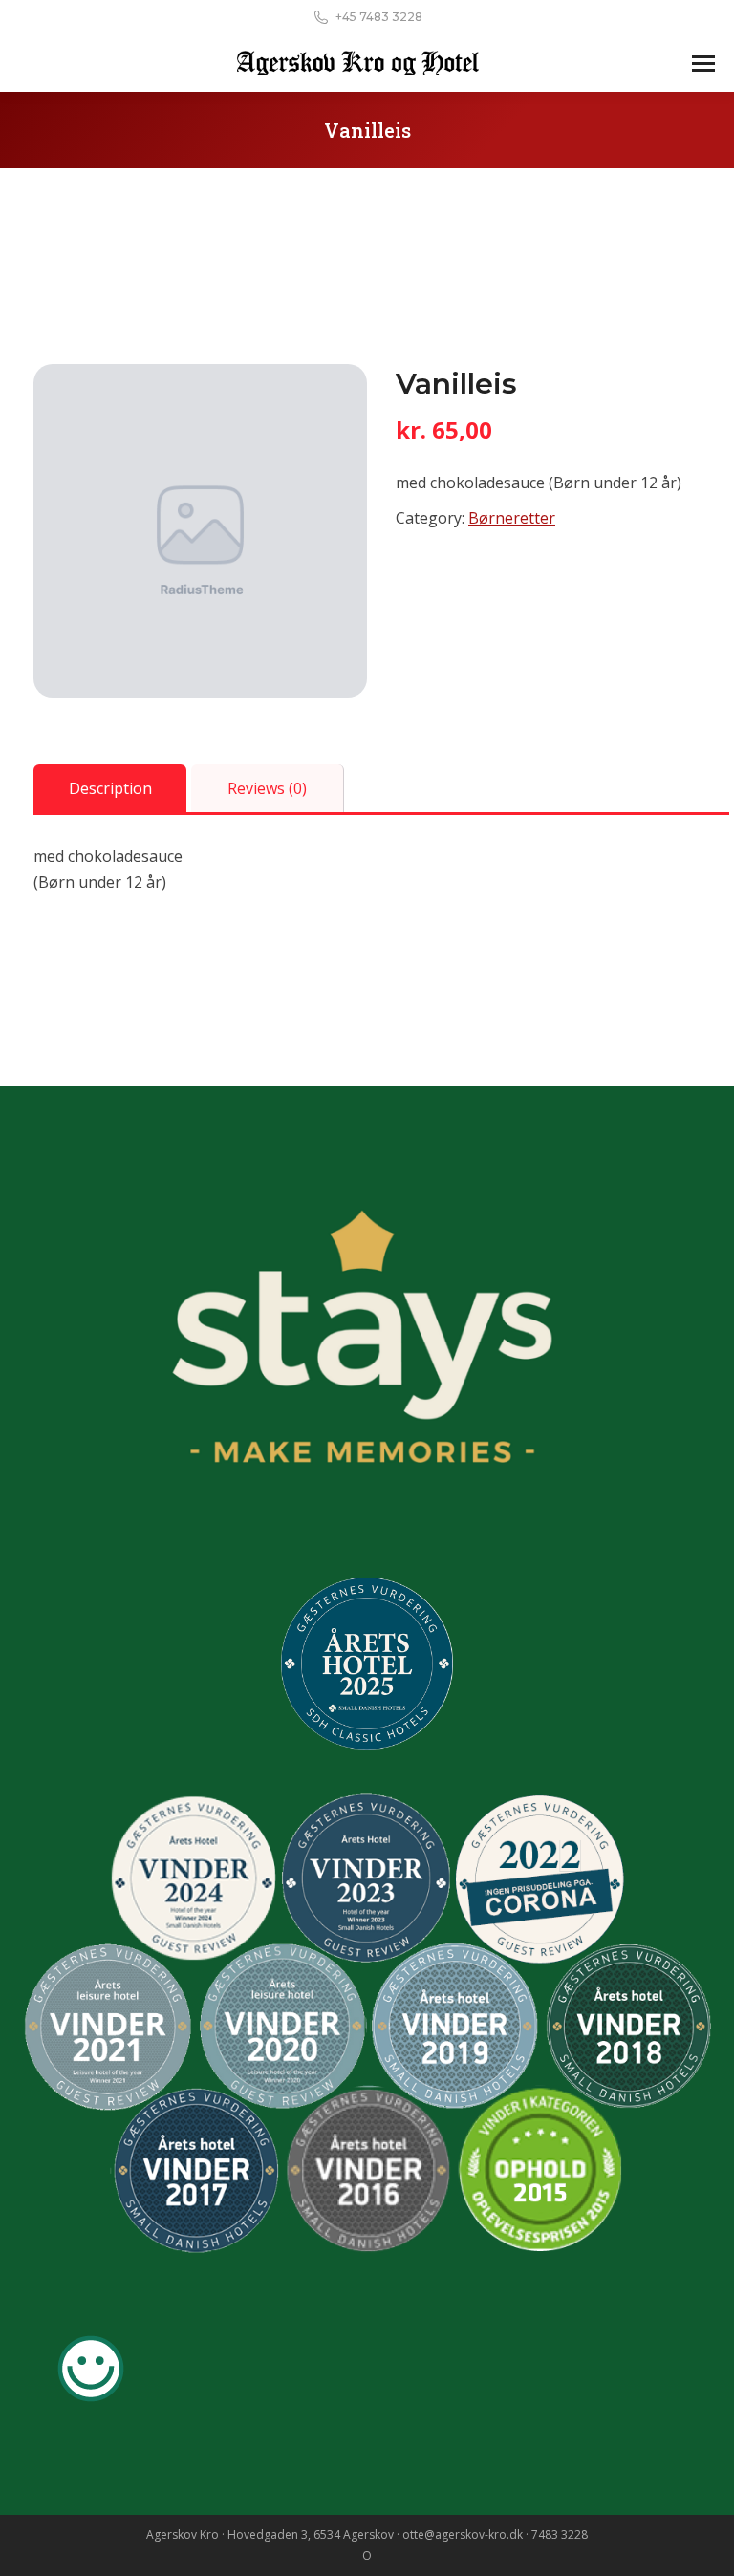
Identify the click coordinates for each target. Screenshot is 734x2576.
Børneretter (512, 518)
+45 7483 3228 (379, 17)
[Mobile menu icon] (703, 64)
